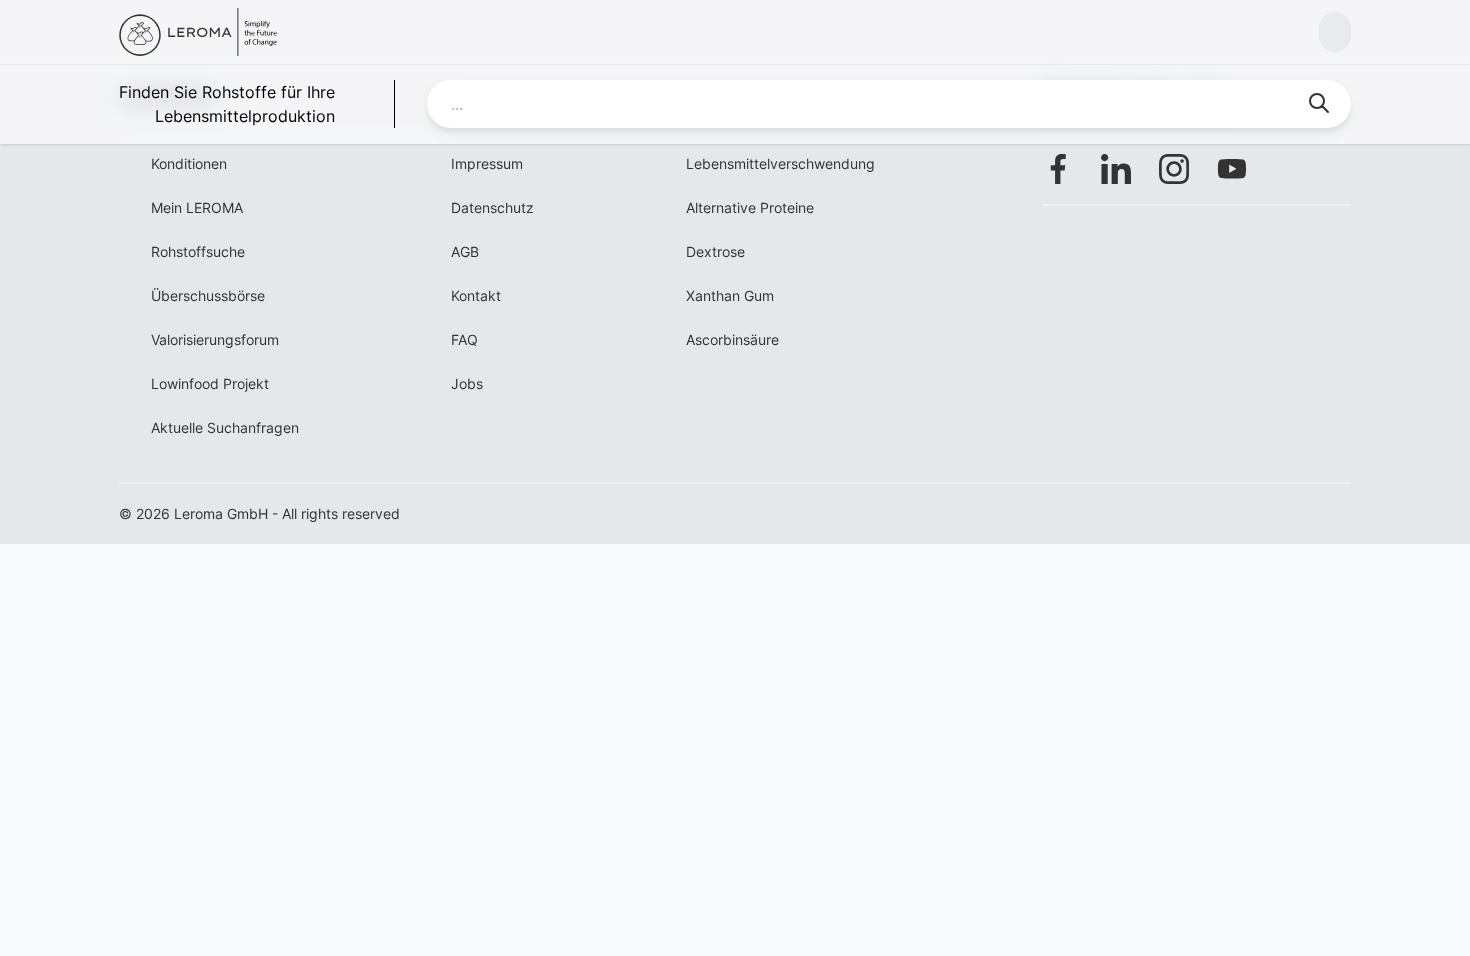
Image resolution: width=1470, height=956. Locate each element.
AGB (465, 251)
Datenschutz (492, 207)
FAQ (464, 339)
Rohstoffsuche (198, 251)
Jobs (467, 383)
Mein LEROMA (197, 207)
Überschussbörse (208, 295)
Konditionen (189, 163)
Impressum (487, 163)
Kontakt (476, 295)
